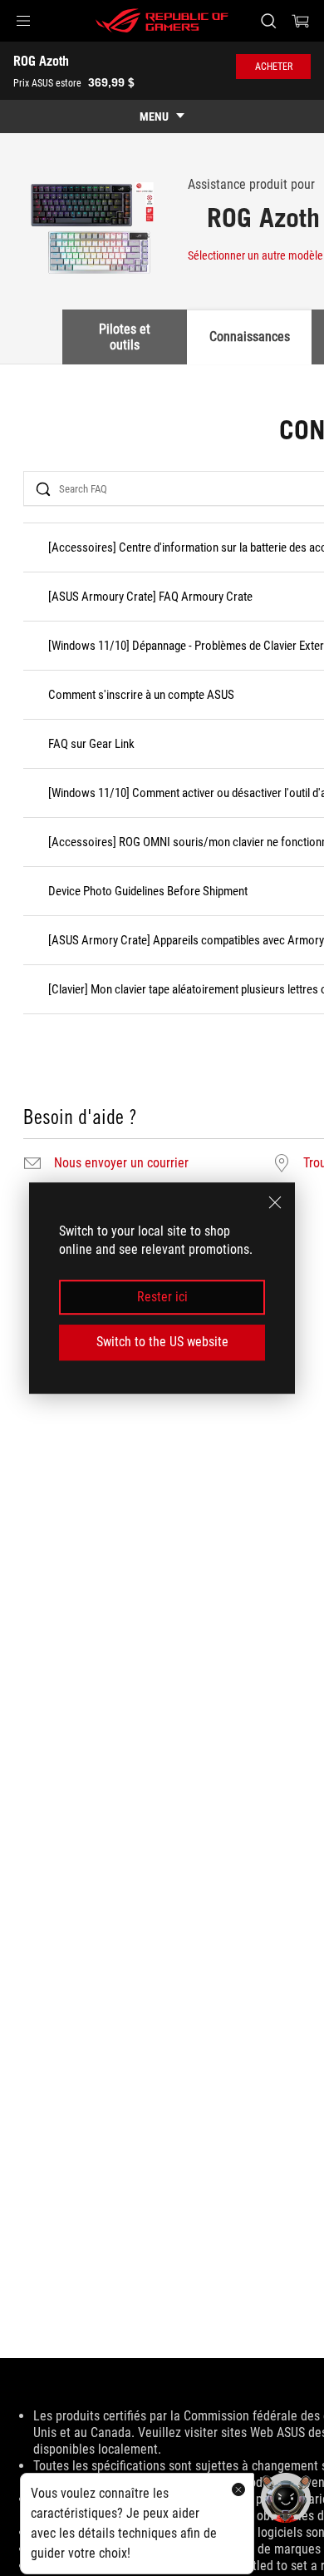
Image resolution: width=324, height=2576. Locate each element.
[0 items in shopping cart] (301, 21)
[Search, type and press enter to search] (268, 21)
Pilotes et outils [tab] (125, 337)
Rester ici (162, 1297)
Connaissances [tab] (250, 337)
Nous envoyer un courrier (121, 1163)
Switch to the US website (162, 1342)
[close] (275, 1202)
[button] (23, 21)
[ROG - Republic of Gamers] (162, 21)
